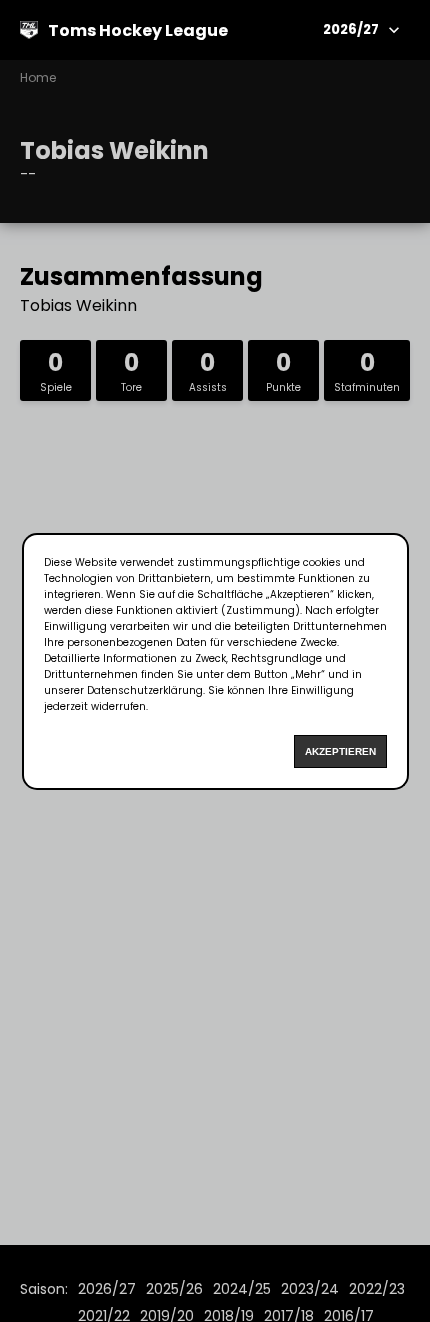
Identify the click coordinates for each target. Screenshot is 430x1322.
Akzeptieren (340, 751)
